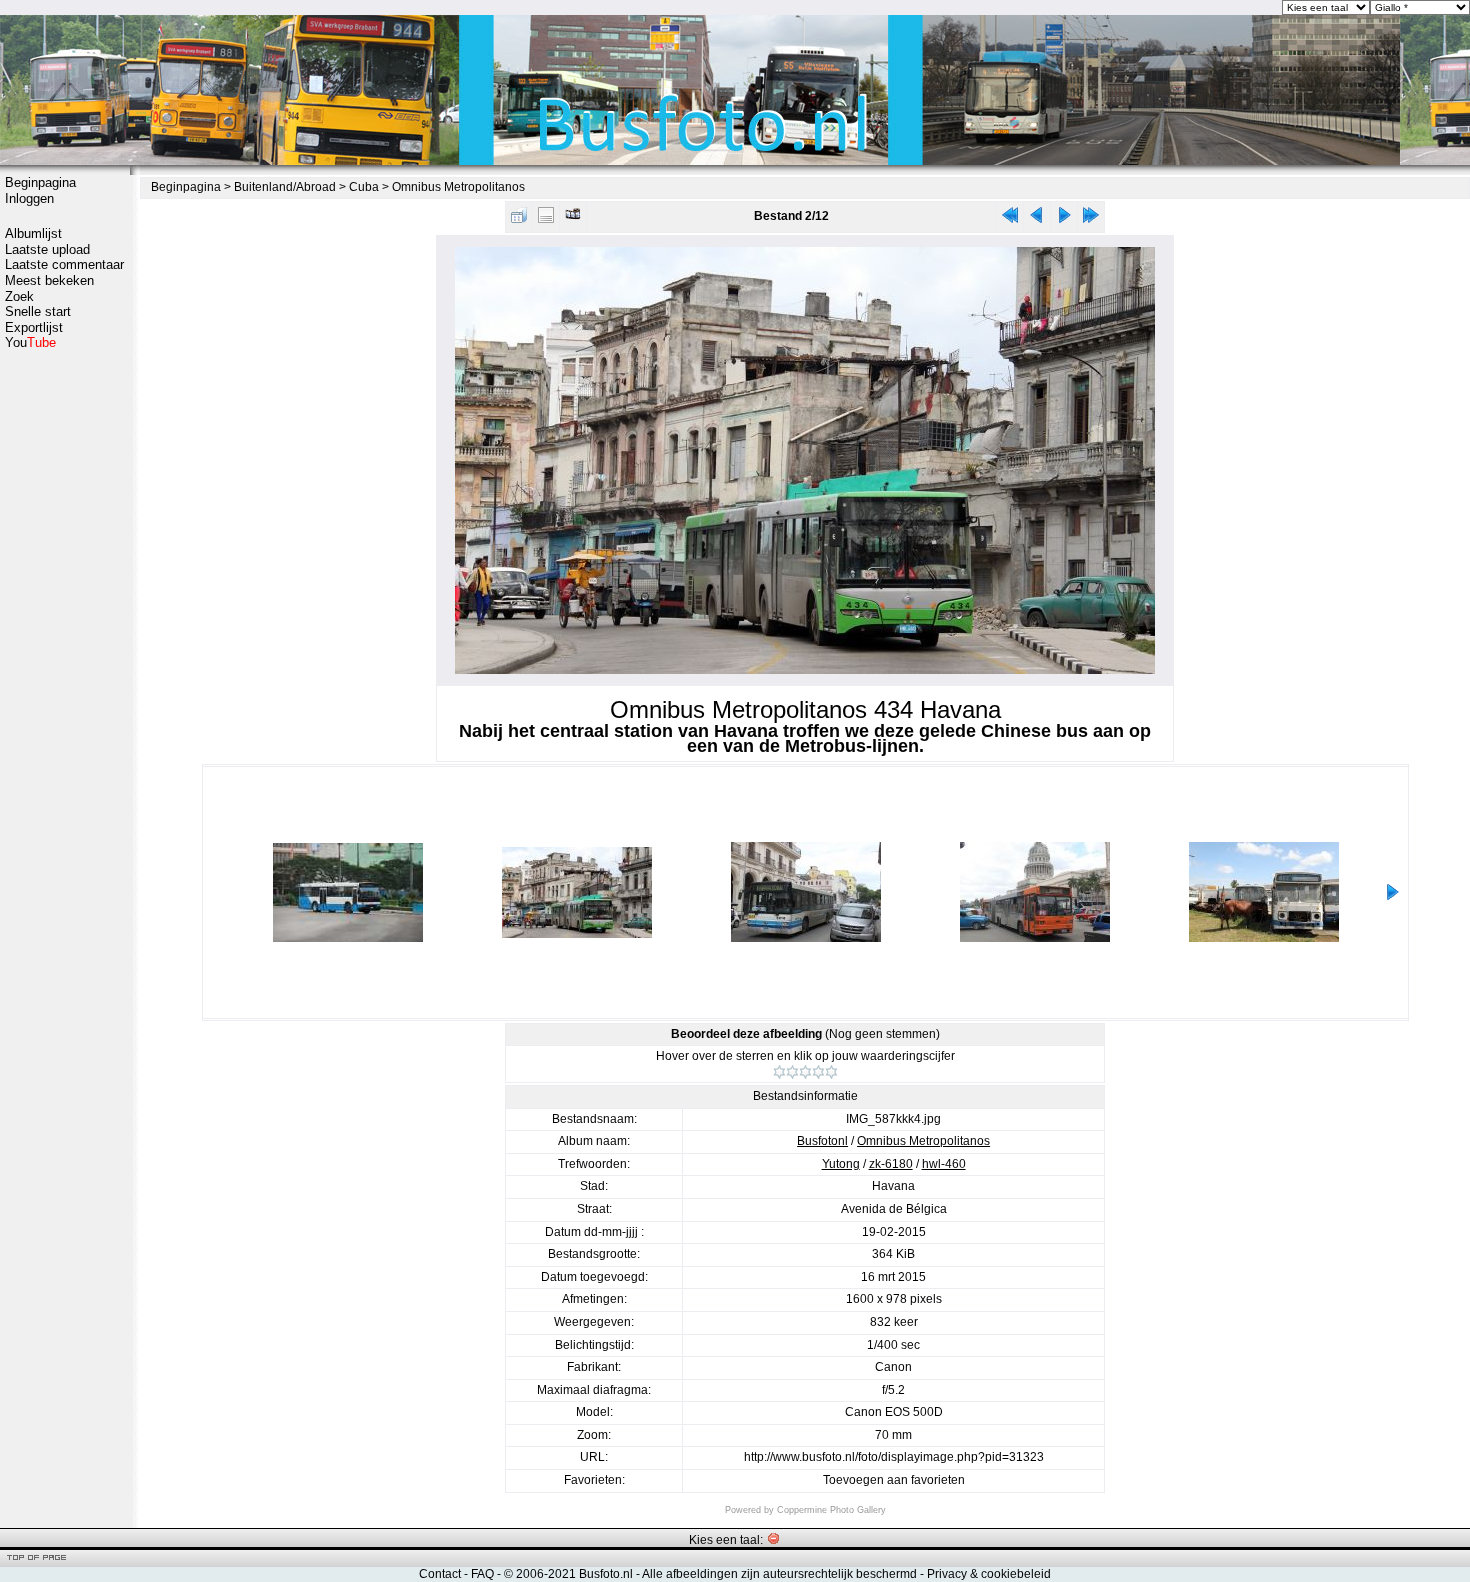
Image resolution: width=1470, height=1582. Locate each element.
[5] (831, 1072)
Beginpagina (40, 182)
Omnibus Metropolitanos (458, 187)
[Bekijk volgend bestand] (1064, 219)
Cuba (364, 187)
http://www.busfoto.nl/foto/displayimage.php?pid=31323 (894, 1457)
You (30, 342)
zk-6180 (891, 1164)
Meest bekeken (49, 280)
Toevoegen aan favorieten (894, 1480)
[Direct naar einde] (1091, 219)
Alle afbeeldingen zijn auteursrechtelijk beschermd (779, 1574)
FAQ (482, 1574)
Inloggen (29, 198)
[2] (792, 1072)
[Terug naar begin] (1010, 219)
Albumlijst (33, 233)
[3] (805, 1072)
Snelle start (38, 311)
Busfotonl (822, 1141)
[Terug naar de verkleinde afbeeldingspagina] (519, 219)
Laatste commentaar (64, 264)
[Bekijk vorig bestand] (1037, 219)
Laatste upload (47, 249)
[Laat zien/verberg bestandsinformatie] (546, 219)
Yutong (841, 1164)
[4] (818, 1072)
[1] (779, 1072)
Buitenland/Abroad (285, 187)
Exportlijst (34, 327)
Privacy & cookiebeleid (989, 1574)
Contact (440, 1574)
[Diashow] (573, 219)
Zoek (19, 296)
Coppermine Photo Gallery (831, 1510)
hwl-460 (944, 1164)
